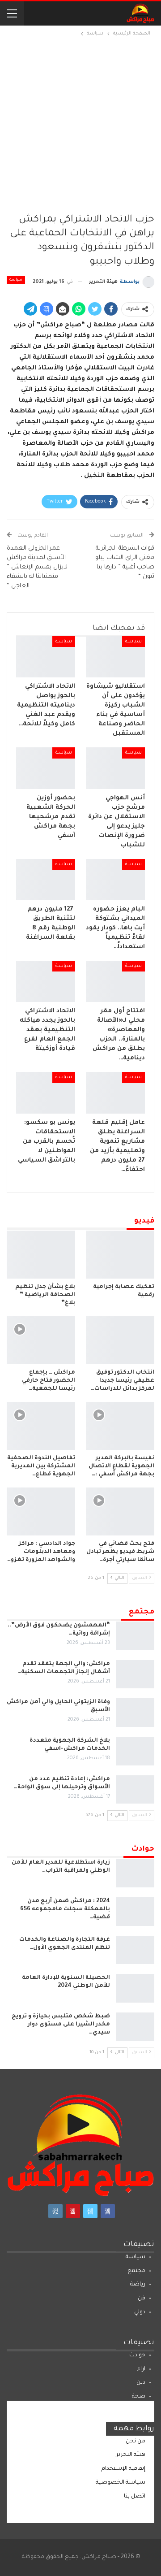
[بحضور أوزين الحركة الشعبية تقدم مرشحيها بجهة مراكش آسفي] (46, 768)
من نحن (136, 2442)
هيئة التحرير (131, 2455)
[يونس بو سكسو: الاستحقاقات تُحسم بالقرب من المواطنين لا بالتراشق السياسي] (46, 1093)
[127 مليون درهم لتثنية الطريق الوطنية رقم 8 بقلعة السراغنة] (46, 880)
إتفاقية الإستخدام (123, 2469)
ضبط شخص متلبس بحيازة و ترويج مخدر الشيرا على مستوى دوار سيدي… (61, 2025)
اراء (141, 2369)
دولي (140, 2312)
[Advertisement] (80, 124)
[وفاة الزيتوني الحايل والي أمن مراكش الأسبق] (135, 1713)
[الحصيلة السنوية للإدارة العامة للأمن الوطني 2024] (135, 1988)
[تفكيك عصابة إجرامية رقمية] (120, 1255)
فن (142, 2298)
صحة (139, 2397)
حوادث (137, 2355)
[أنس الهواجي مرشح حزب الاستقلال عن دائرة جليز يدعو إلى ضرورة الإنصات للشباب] (115, 768)
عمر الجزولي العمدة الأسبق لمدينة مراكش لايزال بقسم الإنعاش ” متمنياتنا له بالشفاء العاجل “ (37, 567)
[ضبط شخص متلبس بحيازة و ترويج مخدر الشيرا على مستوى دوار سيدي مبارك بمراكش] (135, 2027)
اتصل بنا (135, 2497)
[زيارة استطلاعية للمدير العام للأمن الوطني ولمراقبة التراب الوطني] (135, 1873)
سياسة (16, 280)
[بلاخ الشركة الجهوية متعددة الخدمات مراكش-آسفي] (135, 1751)
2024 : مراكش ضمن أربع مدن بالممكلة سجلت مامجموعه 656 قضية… (65, 1909)
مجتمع (136, 2271)
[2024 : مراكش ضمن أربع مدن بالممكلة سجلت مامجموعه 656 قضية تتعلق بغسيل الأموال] (135, 1912)
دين (141, 2383)
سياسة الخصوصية (121, 2483)
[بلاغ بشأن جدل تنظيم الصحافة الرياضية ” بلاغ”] (41, 1255)
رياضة (138, 2285)
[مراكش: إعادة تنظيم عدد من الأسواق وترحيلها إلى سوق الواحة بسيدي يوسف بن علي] (135, 1790)
